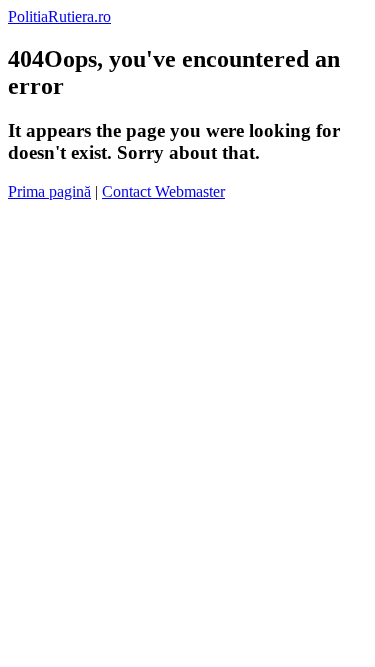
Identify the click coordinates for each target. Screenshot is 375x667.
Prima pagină (49, 191)
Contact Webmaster (163, 191)
